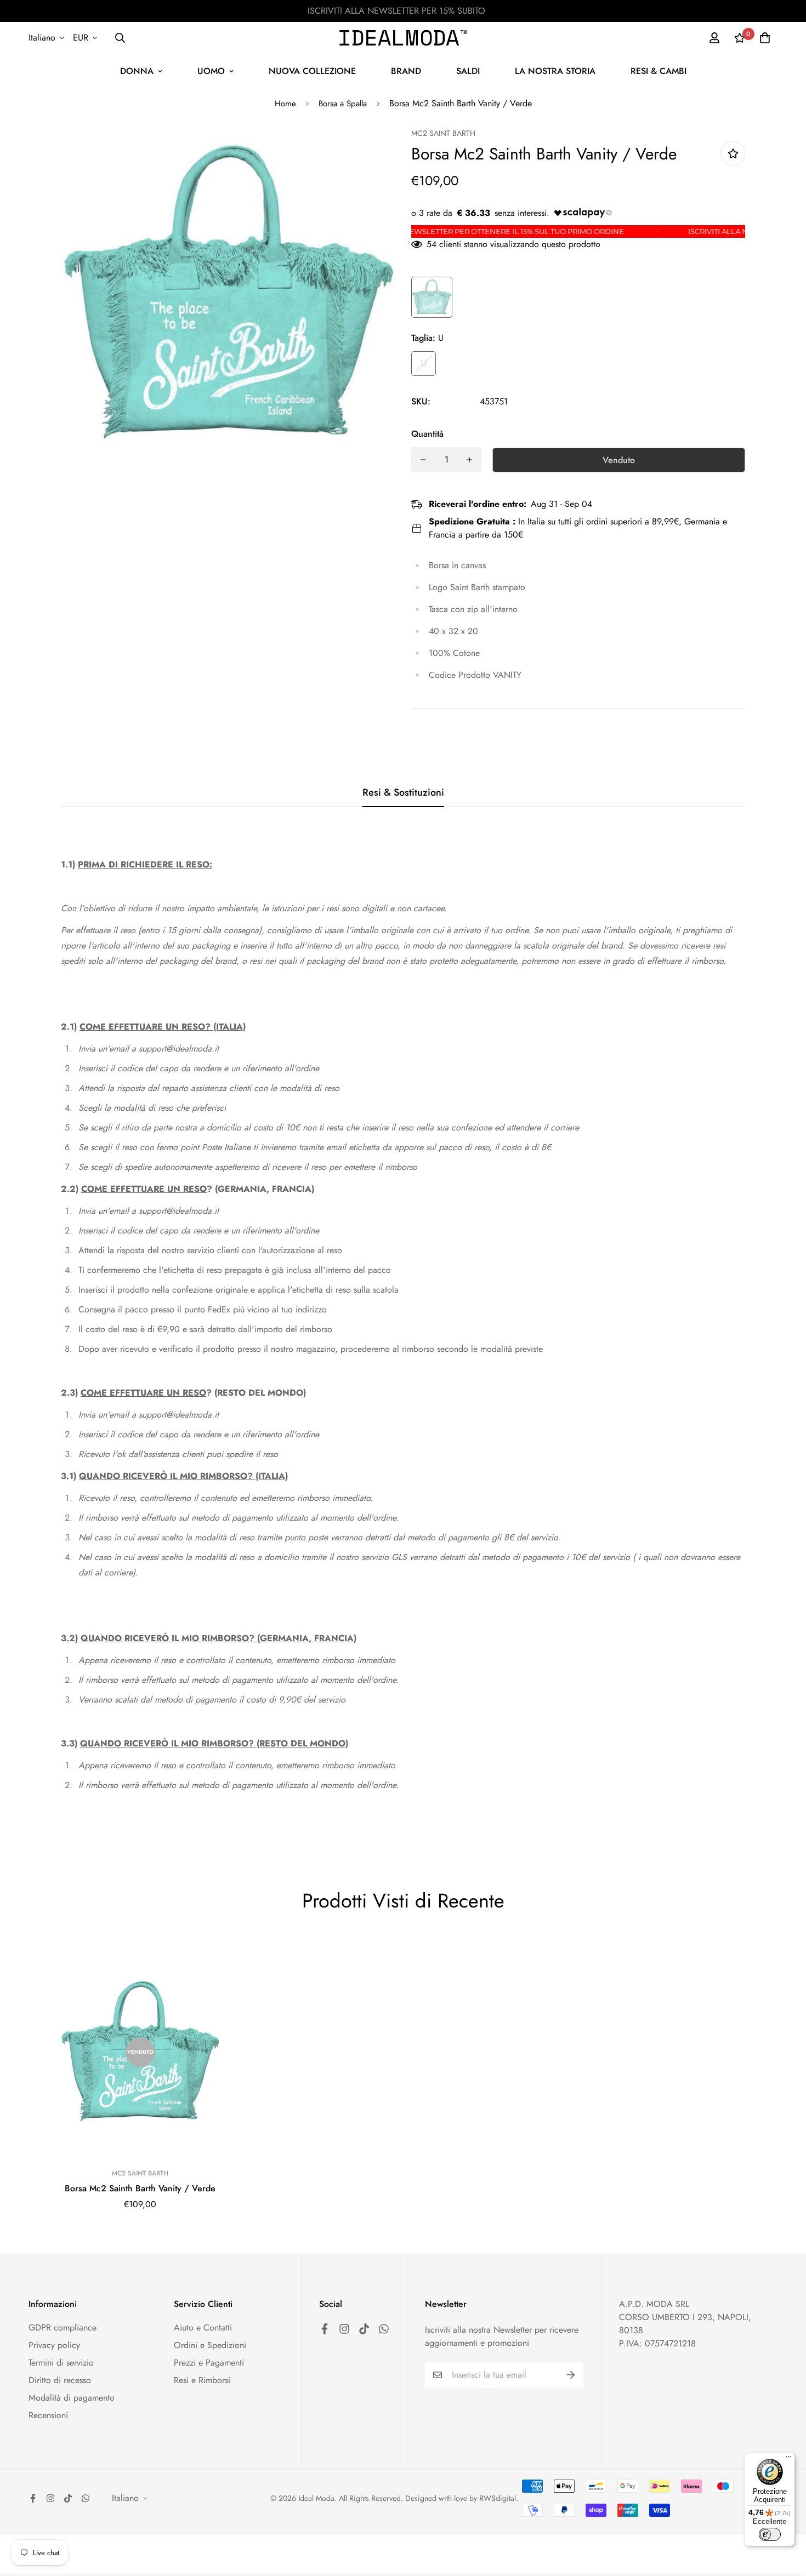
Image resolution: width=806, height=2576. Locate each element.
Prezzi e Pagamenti (209, 2363)
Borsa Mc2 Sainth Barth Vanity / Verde (140, 2188)
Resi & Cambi (659, 71)
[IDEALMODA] (403, 38)
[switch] (770, 2534)
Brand (406, 71)
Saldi (468, 71)
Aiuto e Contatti (203, 2327)
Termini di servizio (61, 2363)
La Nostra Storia (555, 71)
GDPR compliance (63, 2327)
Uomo (211, 71)
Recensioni (48, 2415)
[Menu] (788, 2459)
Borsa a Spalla (343, 104)
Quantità (427, 434)
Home (285, 104)
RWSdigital (498, 2498)
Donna (137, 71)
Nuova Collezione (312, 71)
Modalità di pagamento (72, 2398)
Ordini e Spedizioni (210, 2345)
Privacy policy (54, 2345)
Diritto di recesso (60, 2380)
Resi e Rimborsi (202, 2380)
